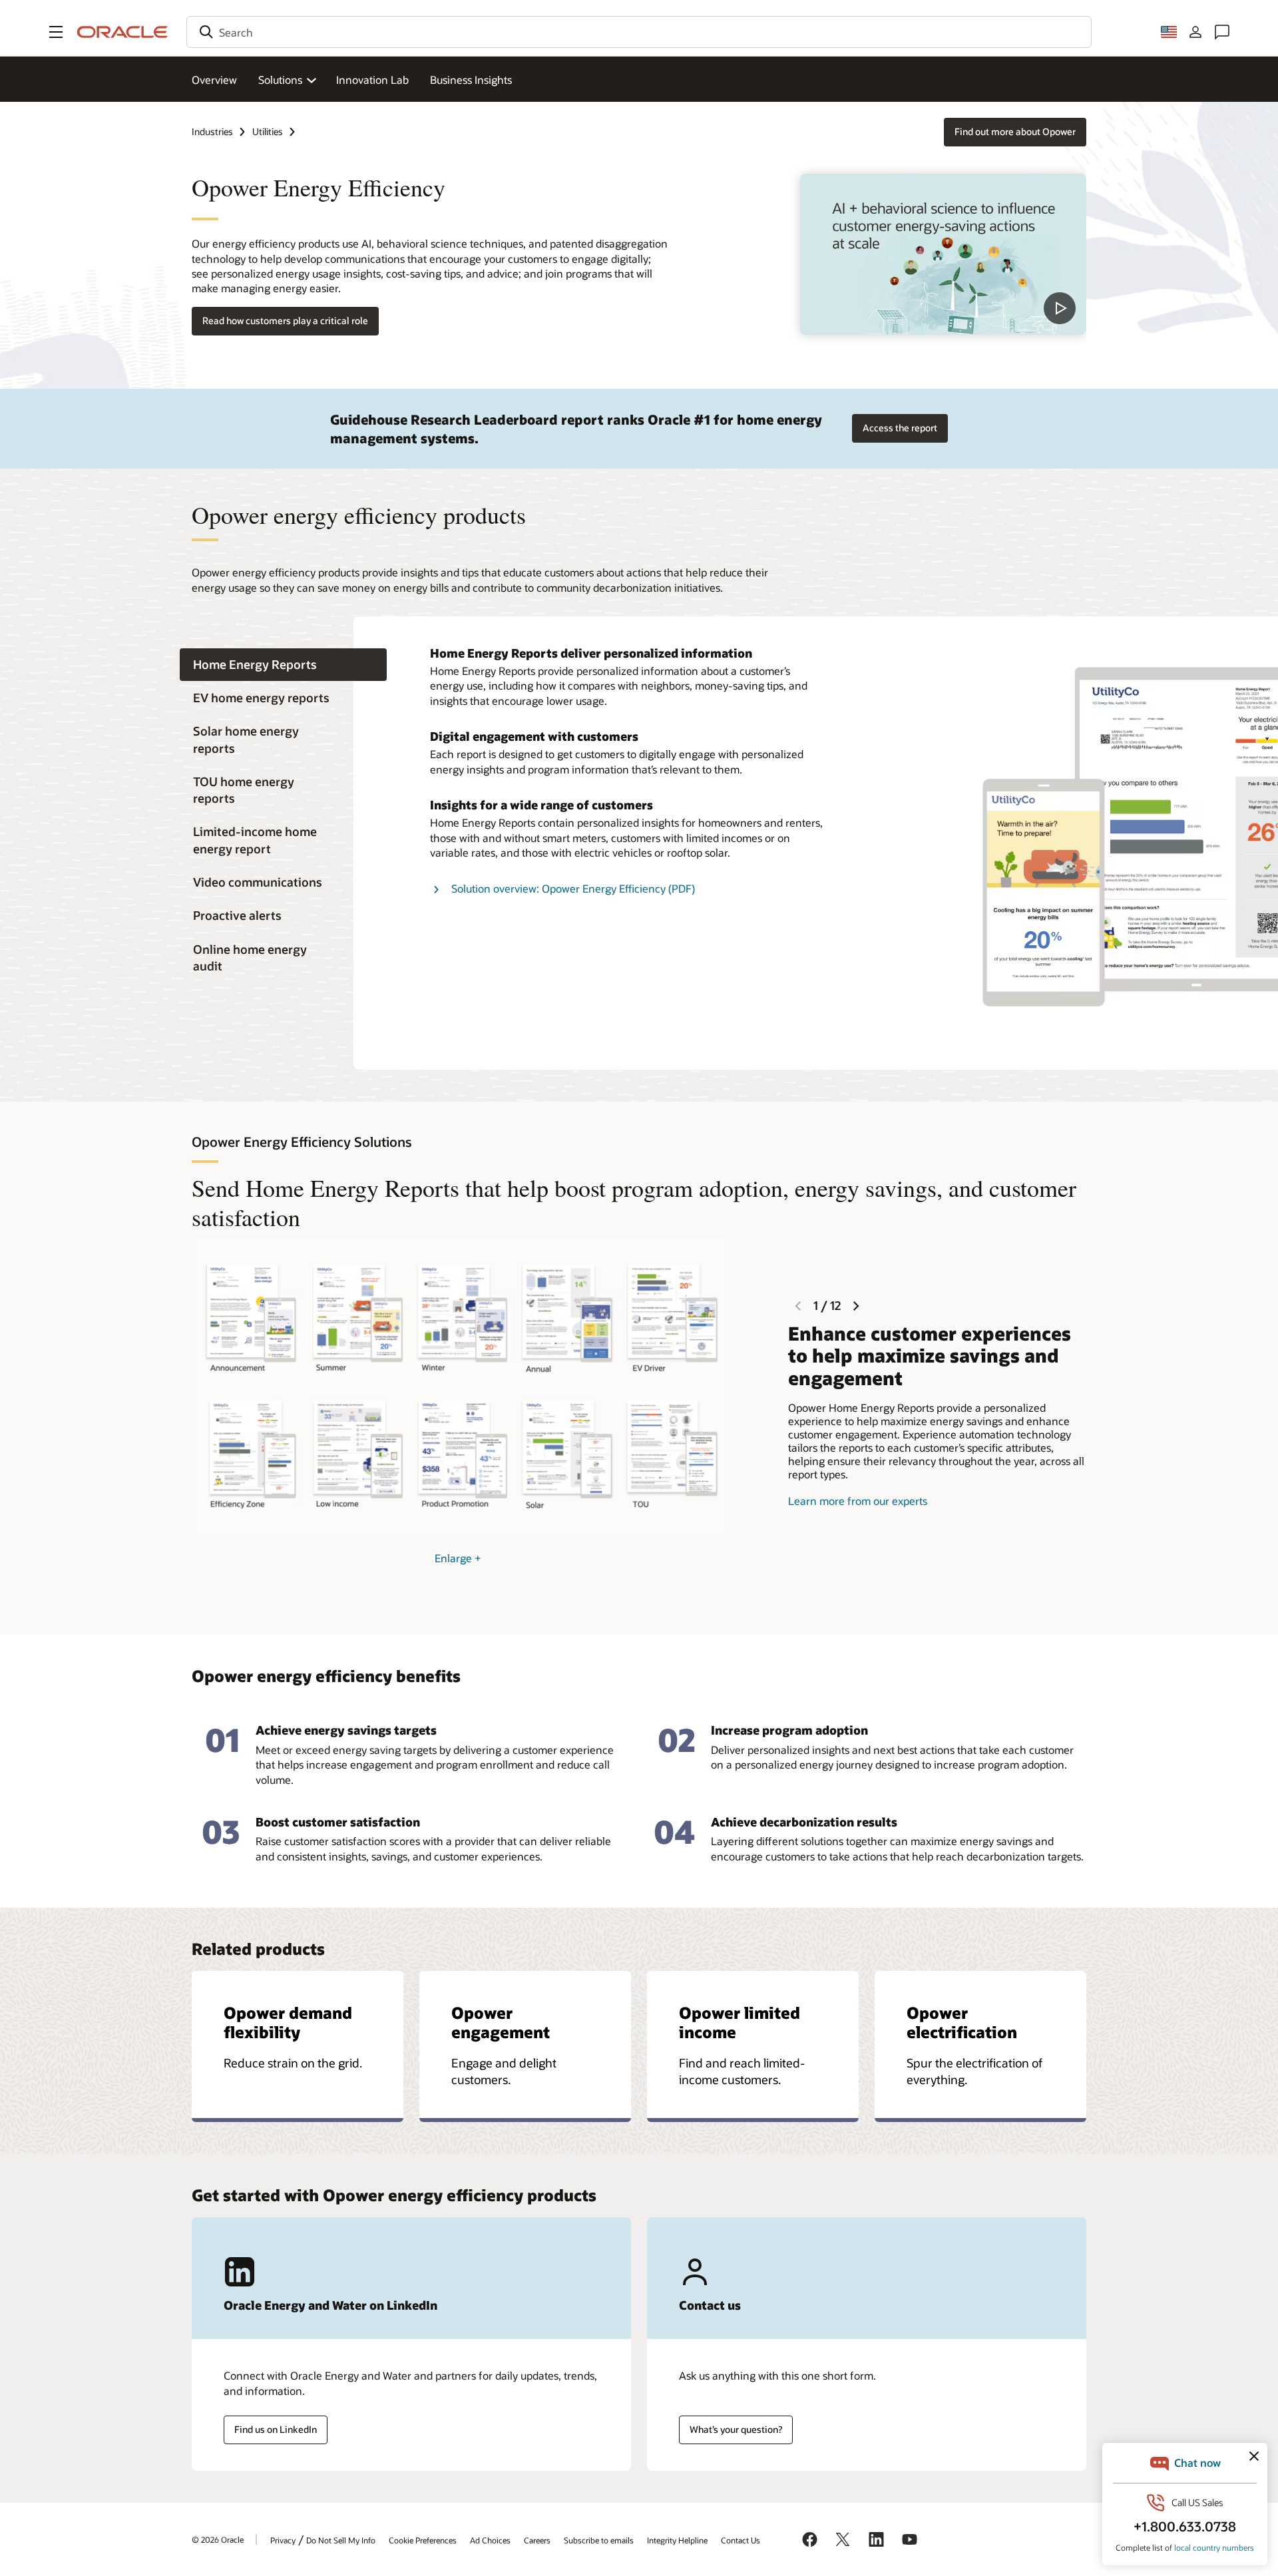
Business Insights (471, 80)
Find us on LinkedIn (276, 2429)
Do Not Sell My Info (341, 2540)
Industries (212, 131)
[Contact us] (1222, 32)
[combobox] (639, 32)
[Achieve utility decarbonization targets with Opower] (943, 254)
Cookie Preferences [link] (423, 2540)
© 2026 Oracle (218, 2539)
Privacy (283, 2540)
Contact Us (741, 2540)
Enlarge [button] (458, 1558)
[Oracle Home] (122, 32)
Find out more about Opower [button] (1015, 131)
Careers (537, 2540)
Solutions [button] (280, 80)
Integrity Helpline (677, 2540)
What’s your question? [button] (736, 2429)
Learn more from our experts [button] (858, 1501)
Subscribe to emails (599, 2540)
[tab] (283, 665)
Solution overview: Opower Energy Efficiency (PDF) (573, 888)
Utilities (268, 131)
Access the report (900, 428)
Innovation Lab (372, 80)
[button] (56, 32)
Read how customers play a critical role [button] (285, 321)
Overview (214, 80)
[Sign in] (1195, 32)
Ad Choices (490, 2540)
